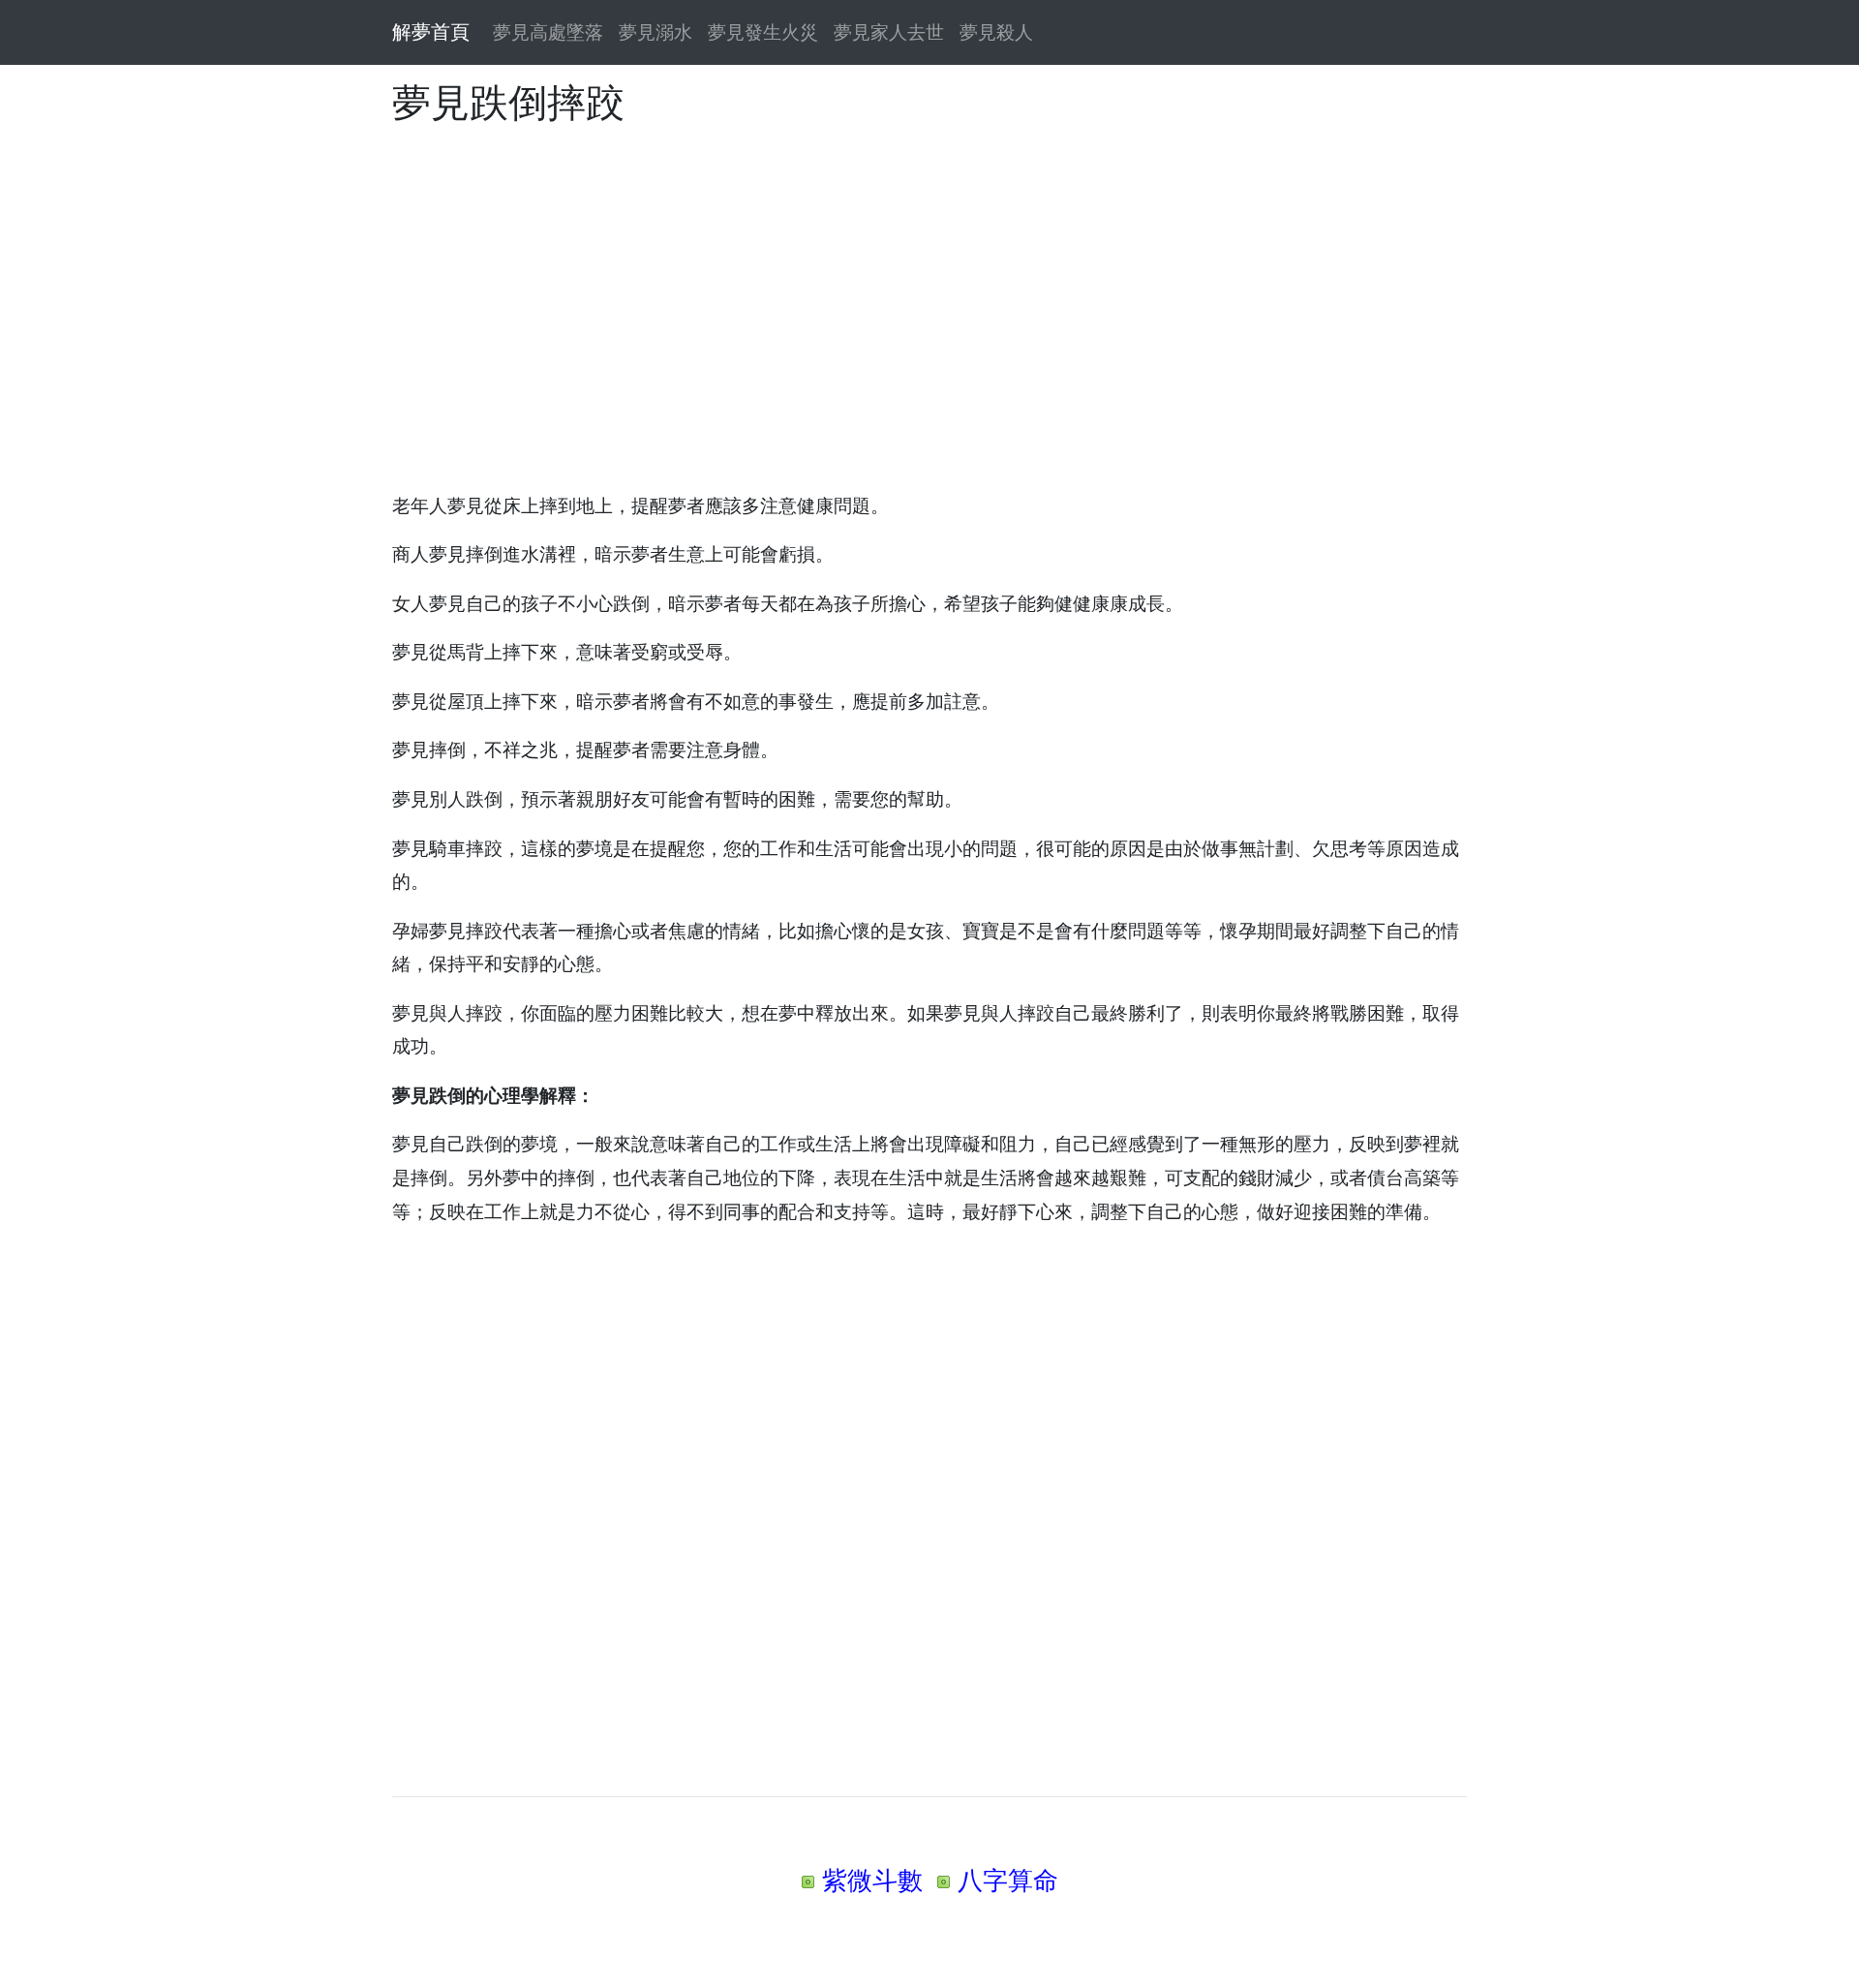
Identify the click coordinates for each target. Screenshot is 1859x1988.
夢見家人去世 (889, 32)
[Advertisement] (929, 295)
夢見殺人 (996, 32)
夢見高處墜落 (548, 32)
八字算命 (1008, 1880)
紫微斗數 (872, 1880)
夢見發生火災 (763, 32)
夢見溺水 (655, 32)
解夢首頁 (431, 32)
